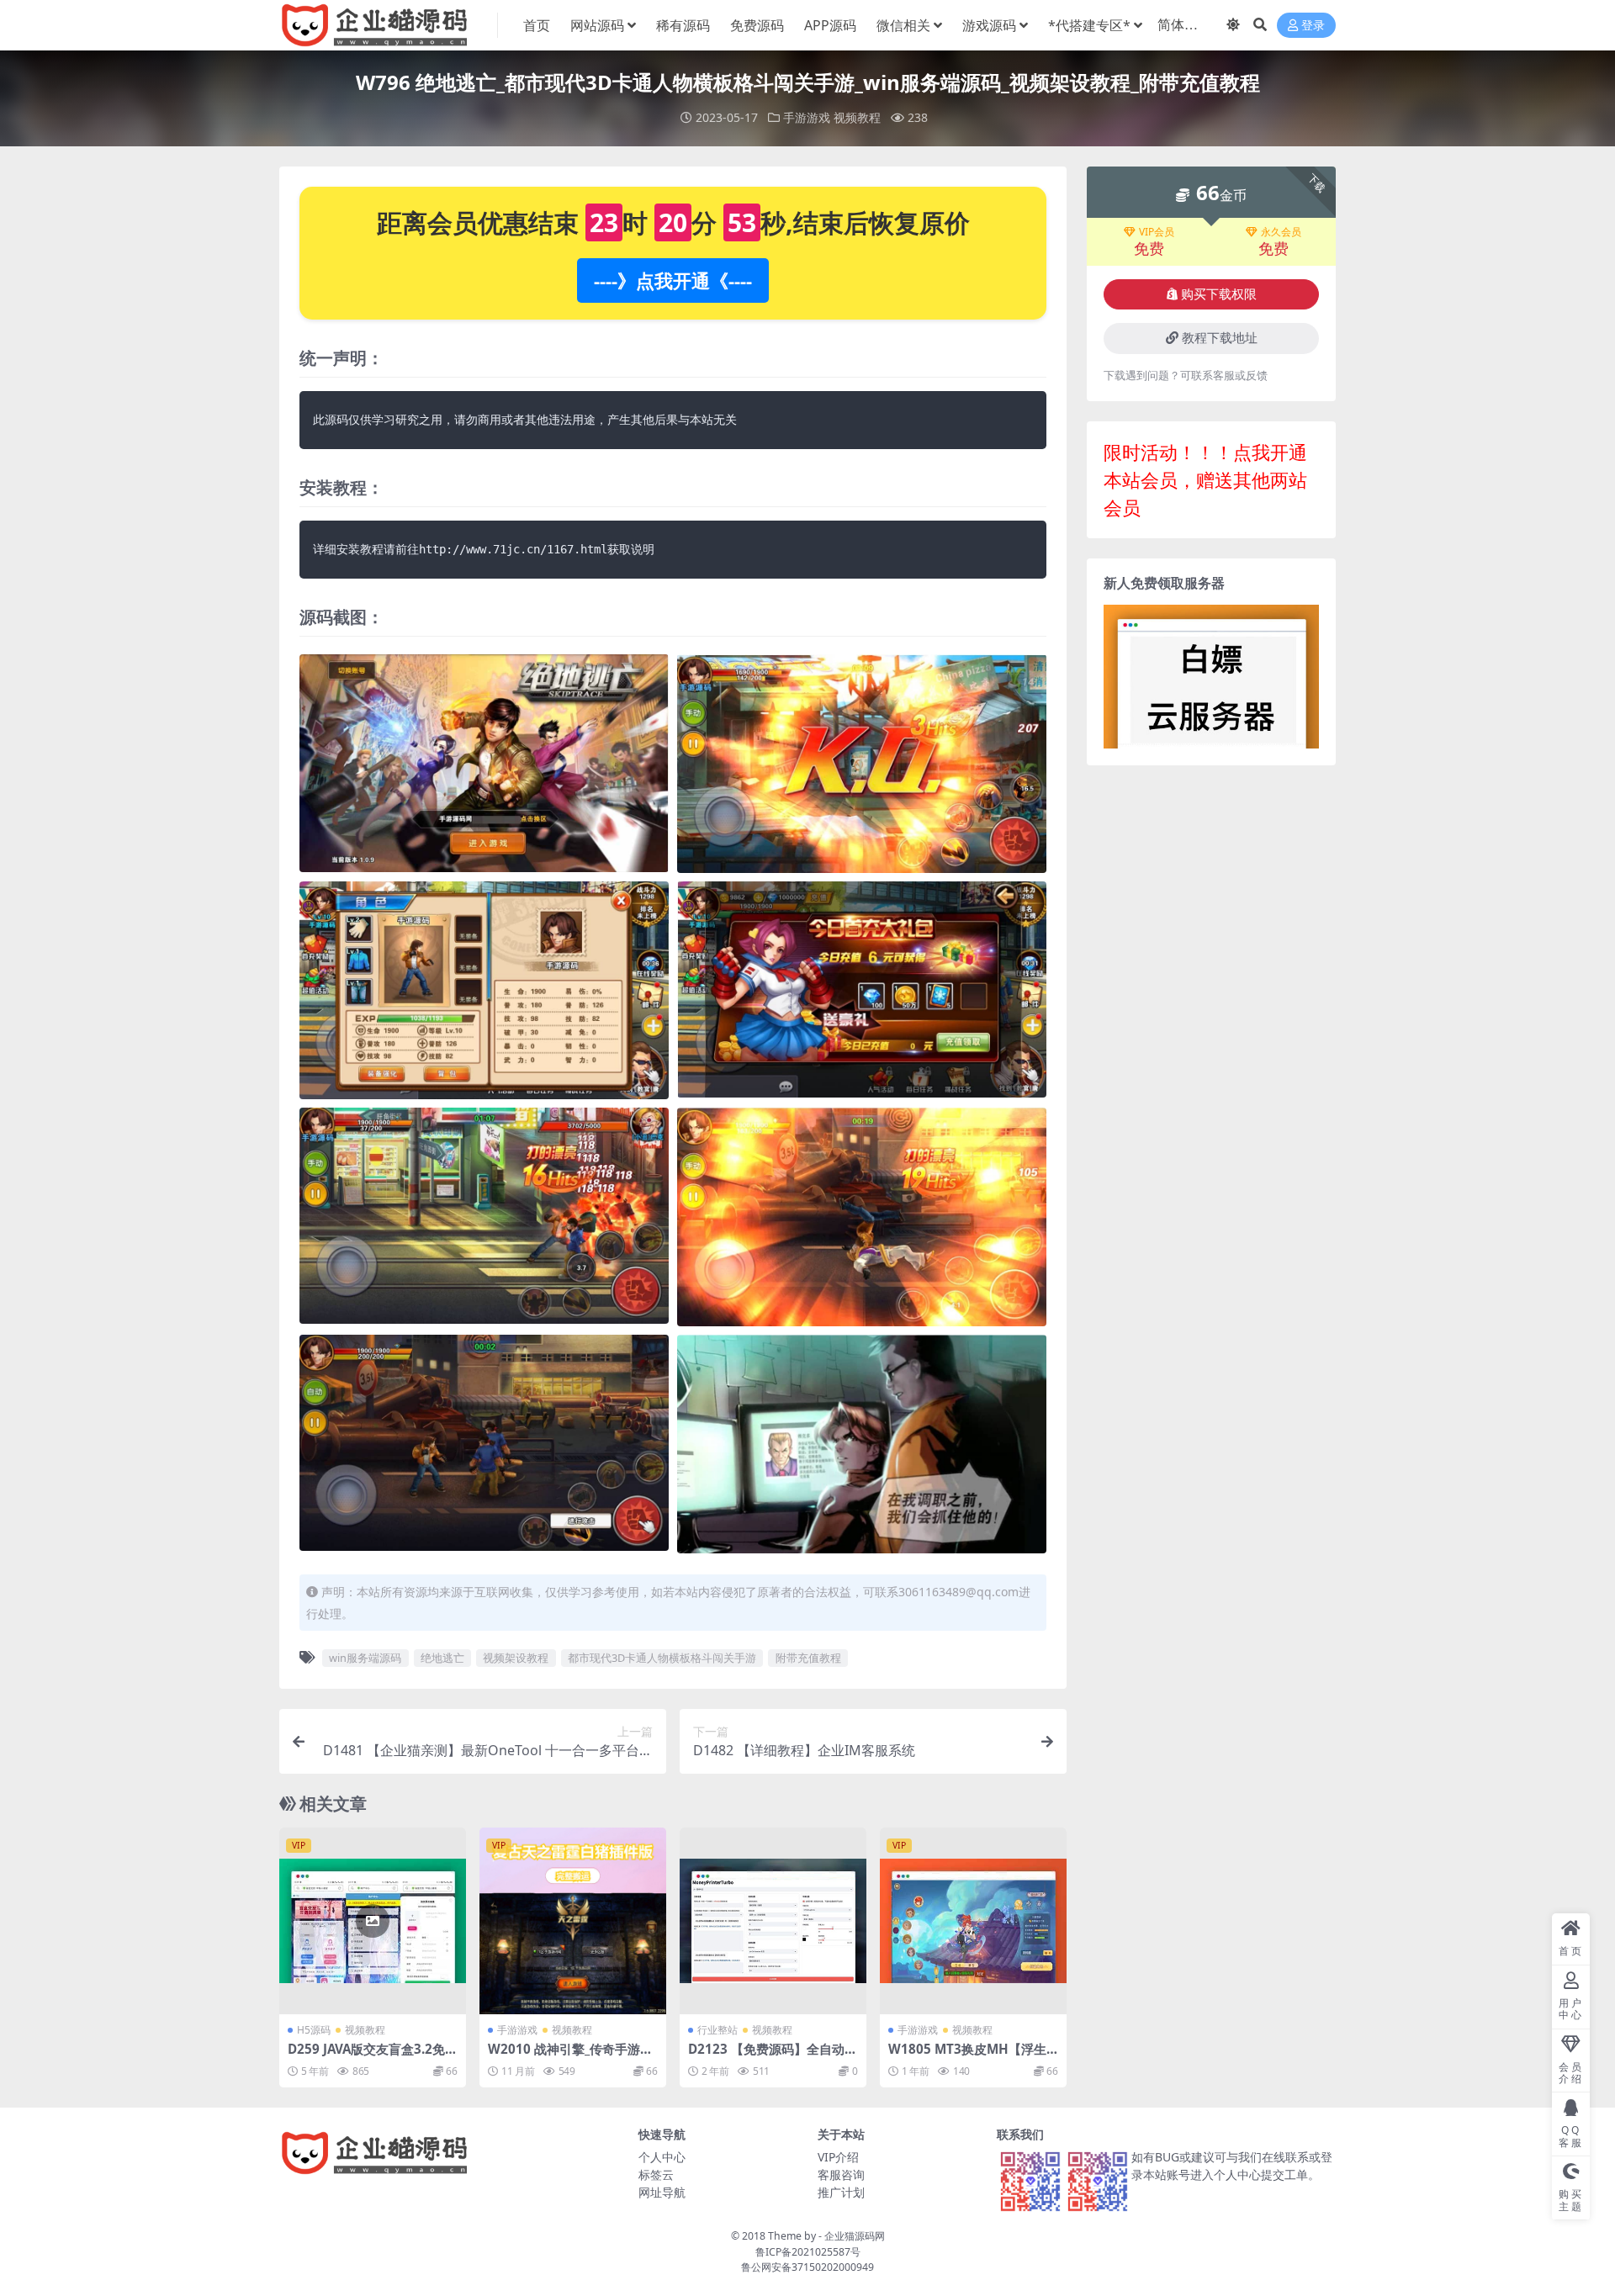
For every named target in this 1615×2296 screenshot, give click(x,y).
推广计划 (841, 2192)
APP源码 (830, 25)
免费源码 (757, 25)
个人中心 (662, 2157)
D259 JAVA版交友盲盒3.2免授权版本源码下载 (373, 2056)
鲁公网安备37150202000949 (807, 2267)
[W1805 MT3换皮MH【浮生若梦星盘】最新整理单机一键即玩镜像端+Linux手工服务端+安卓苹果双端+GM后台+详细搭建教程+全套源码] (973, 1921)
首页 (537, 25)
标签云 (656, 2174)
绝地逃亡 (442, 1658)
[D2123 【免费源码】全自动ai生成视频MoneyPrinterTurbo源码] (773, 1921)
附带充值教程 (808, 1658)
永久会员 (1281, 232)
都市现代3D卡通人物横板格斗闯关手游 (662, 1658)
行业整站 (717, 2030)
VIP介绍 (838, 2157)
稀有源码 (683, 25)
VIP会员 (1157, 232)
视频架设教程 (516, 1658)
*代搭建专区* (1089, 25)
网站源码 (597, 25)
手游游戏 (807, 117)
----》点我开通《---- (673, 280)
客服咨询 (841, 2174)
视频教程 (857, 117)
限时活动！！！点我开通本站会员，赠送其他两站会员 (1205, 479)
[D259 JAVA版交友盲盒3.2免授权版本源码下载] (373, 1921)
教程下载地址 (1220, 338)
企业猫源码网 (855, 2236)
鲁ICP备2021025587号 (808, 2252)
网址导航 (662, 2192)
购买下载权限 (1219, 294)
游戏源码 (989, 25)
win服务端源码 (365, 1658)
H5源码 (314, 2030)
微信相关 (903, 25)
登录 (1313, 26)
